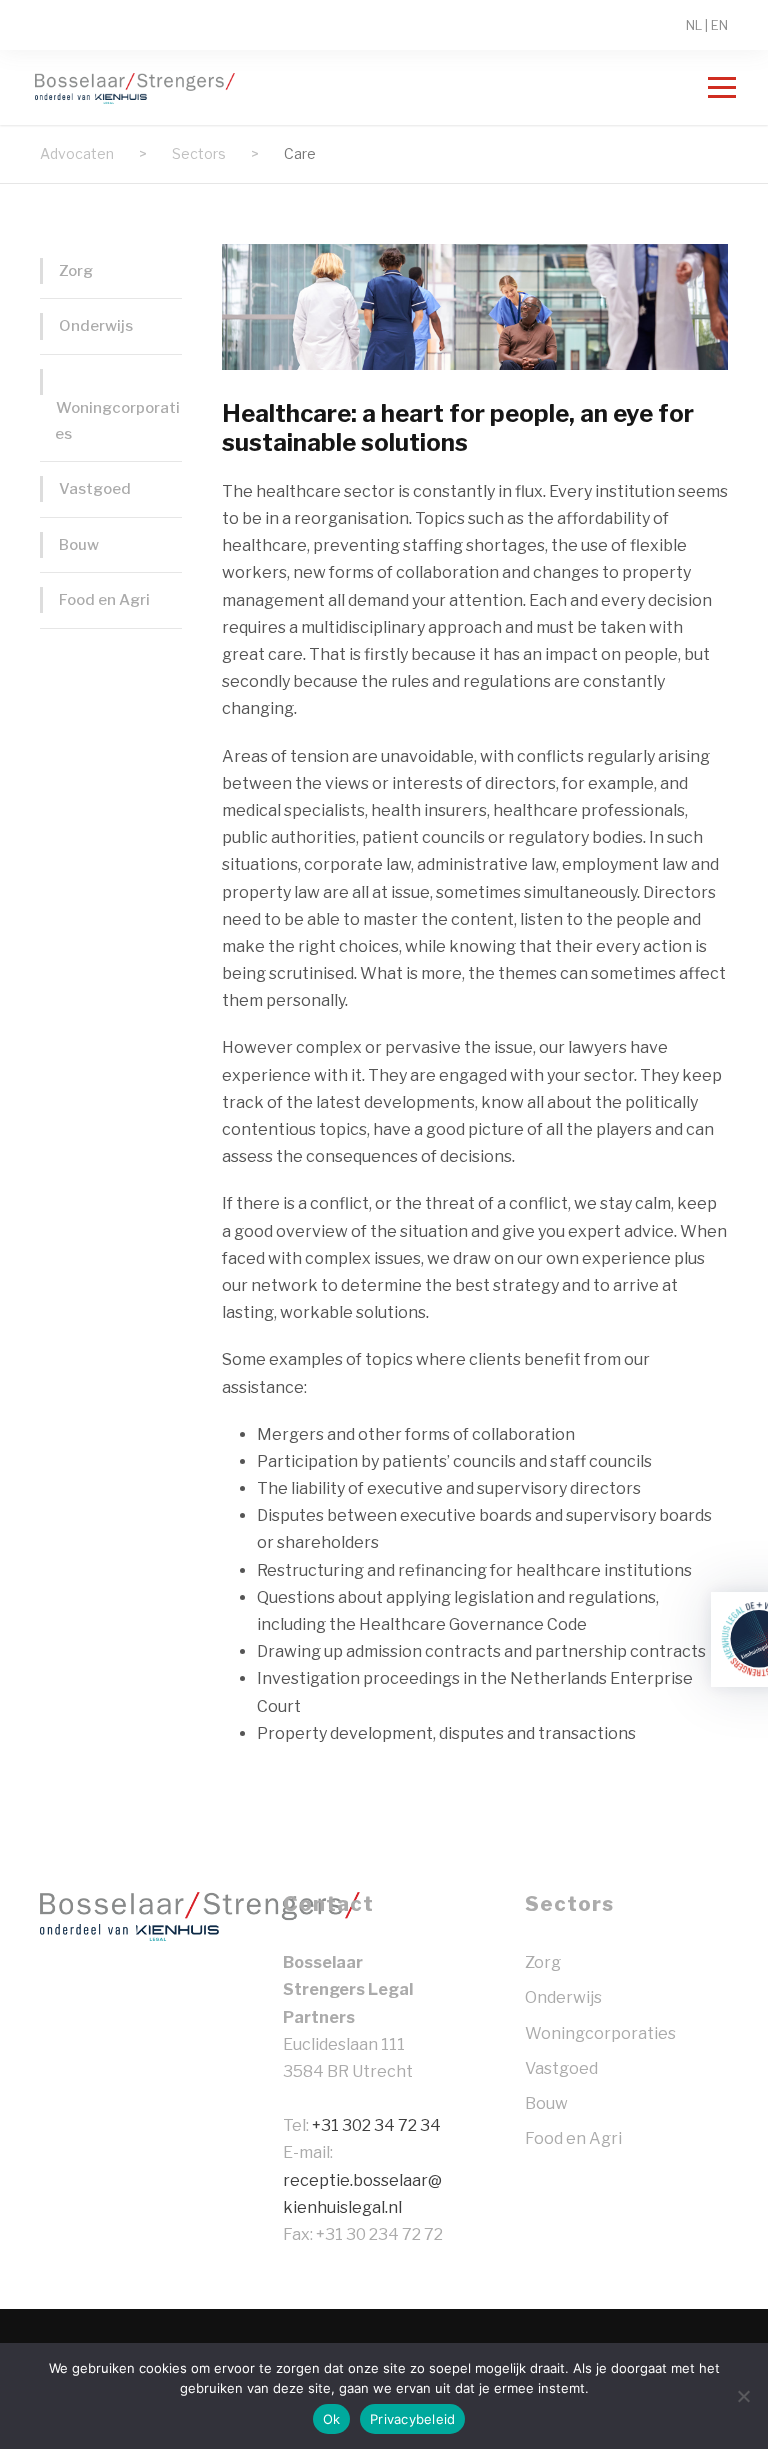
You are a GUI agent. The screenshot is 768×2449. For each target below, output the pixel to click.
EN (719, 25)
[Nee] (743, 2396)
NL (694, 25)
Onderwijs (96, 326)
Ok (332, 2419)
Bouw (79, 545)
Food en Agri (104, 600)
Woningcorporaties (117, 421)
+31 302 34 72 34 (376, 2125)
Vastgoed (95, 489)
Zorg (76, 271)
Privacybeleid (412, 2419)
